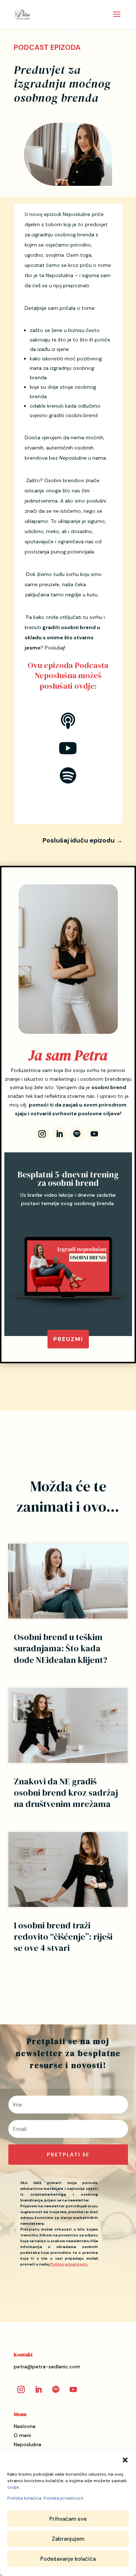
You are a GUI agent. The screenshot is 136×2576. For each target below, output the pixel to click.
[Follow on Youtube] (94, 1134)
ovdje (13, 2487)
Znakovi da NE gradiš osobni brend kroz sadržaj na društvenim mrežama (66, 1793)
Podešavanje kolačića (68, 2559)
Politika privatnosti (63, 2498)
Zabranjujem (68, 2539)
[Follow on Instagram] (42, 1134)
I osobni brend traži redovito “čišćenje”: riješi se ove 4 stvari (63, 1937)
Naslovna (25, 2426)
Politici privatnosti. (69, 2264)
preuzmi (68, 1339)
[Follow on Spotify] (77, 1134)
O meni (22, 2435)
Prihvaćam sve (68, 2519)
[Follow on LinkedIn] (59, 1134)
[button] (125, 2460)
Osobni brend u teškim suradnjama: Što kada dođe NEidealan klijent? (61, 1648)
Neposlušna (28, 2444)
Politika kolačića (24, 2498)
